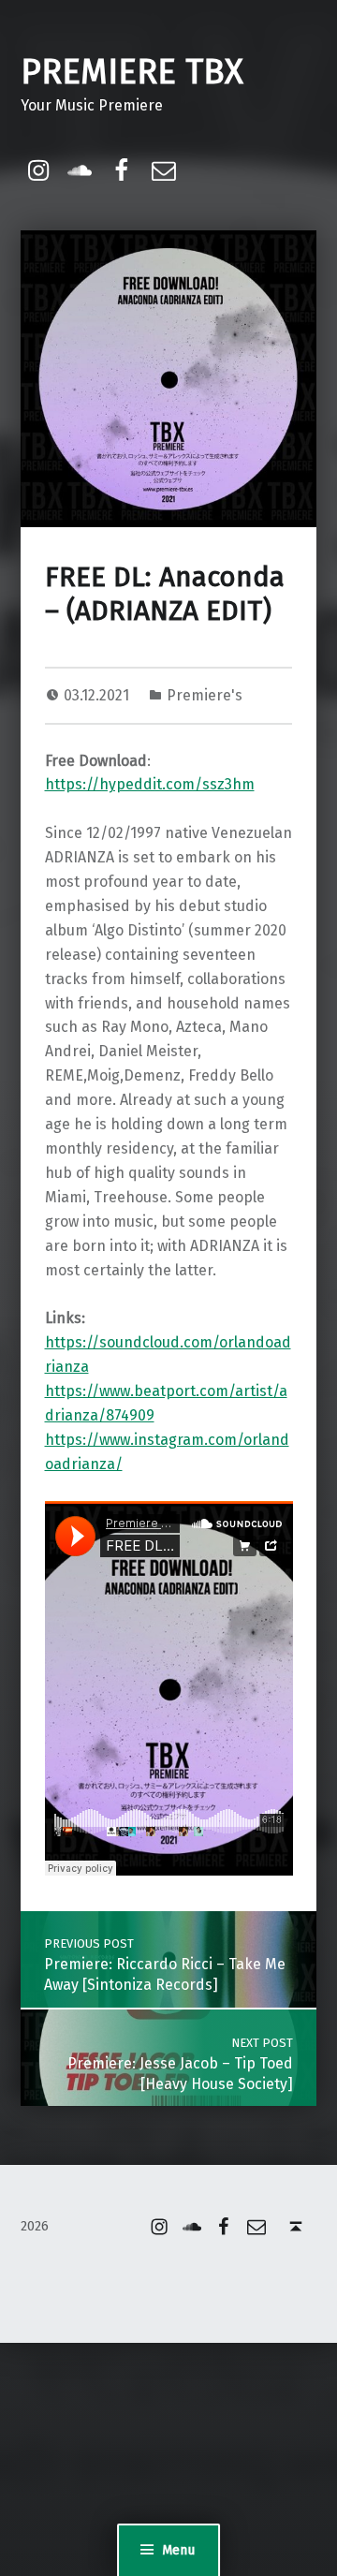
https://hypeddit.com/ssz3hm (150, 784)
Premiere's (205, 695)
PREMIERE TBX (132, 72)
